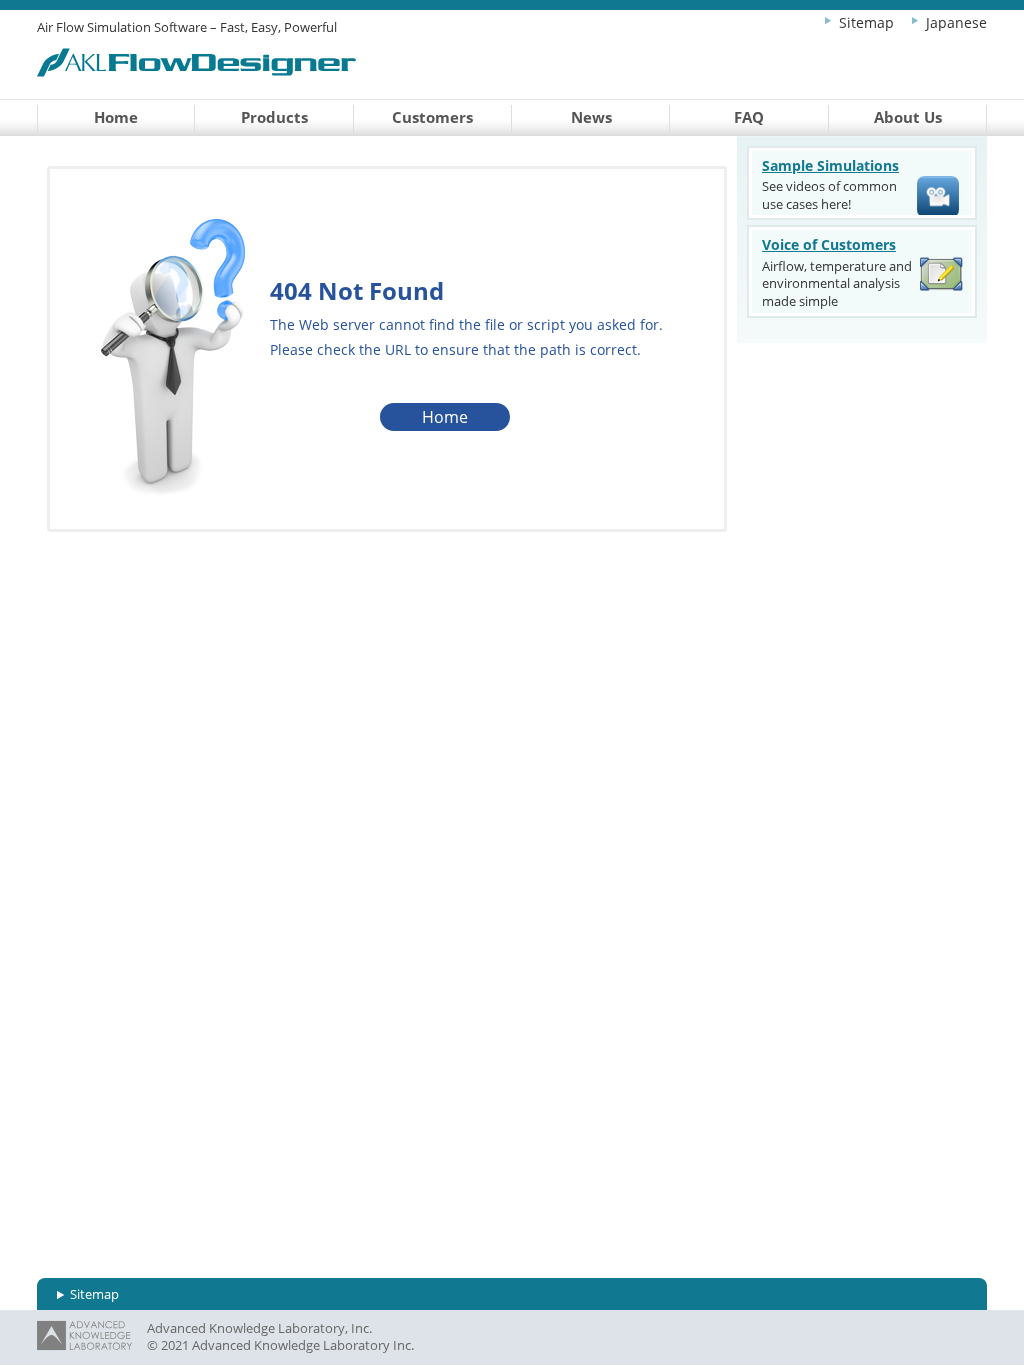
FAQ (749, 117)
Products (274, 117)
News (591, 117)
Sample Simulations (830, 165)
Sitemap (866, 22)
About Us (908, 117)
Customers (432, 117)
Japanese (956, 22)
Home (116, 117)
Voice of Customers (829, 244)
